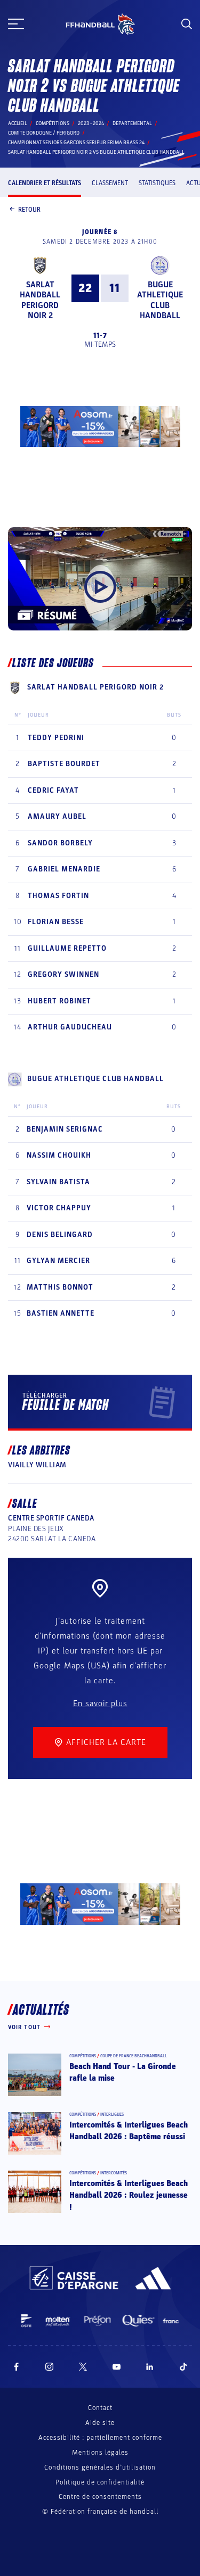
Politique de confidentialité (100, 2482)
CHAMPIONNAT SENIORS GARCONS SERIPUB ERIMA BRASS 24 (76, 143)
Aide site (100, 2423)
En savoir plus (100, 1704)
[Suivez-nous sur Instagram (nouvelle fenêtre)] (50, 2367)
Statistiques (157, 183)
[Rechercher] (187, 24)
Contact (100, 2408)
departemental (132, 123)
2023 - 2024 (91, 123)
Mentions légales (100, 2453)
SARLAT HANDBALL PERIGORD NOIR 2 (40, 300)
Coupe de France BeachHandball (134, 2056)
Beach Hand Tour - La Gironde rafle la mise (123, 2072)
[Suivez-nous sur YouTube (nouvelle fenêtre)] (117, 2367)
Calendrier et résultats (45, 183)
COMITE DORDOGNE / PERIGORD (44, 133)
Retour (29, 210)
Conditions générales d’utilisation (100, 2467)
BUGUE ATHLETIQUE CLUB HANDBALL (160, 300)
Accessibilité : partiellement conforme (100, 2438)
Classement (110, 183)
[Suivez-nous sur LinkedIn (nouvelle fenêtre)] (150, 2367)
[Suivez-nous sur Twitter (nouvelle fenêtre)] (83, 2367)
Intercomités (114, 2173)
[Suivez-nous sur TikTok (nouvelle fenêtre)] (183, 2367)
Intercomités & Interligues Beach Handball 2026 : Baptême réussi (129, 2131)
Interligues (112, 2114)
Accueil (18, 123)
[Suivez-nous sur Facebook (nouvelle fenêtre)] (16, 2367)
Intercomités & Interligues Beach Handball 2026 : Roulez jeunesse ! (129, 2195)
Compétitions (53, 123)
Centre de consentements (100, 2497)
